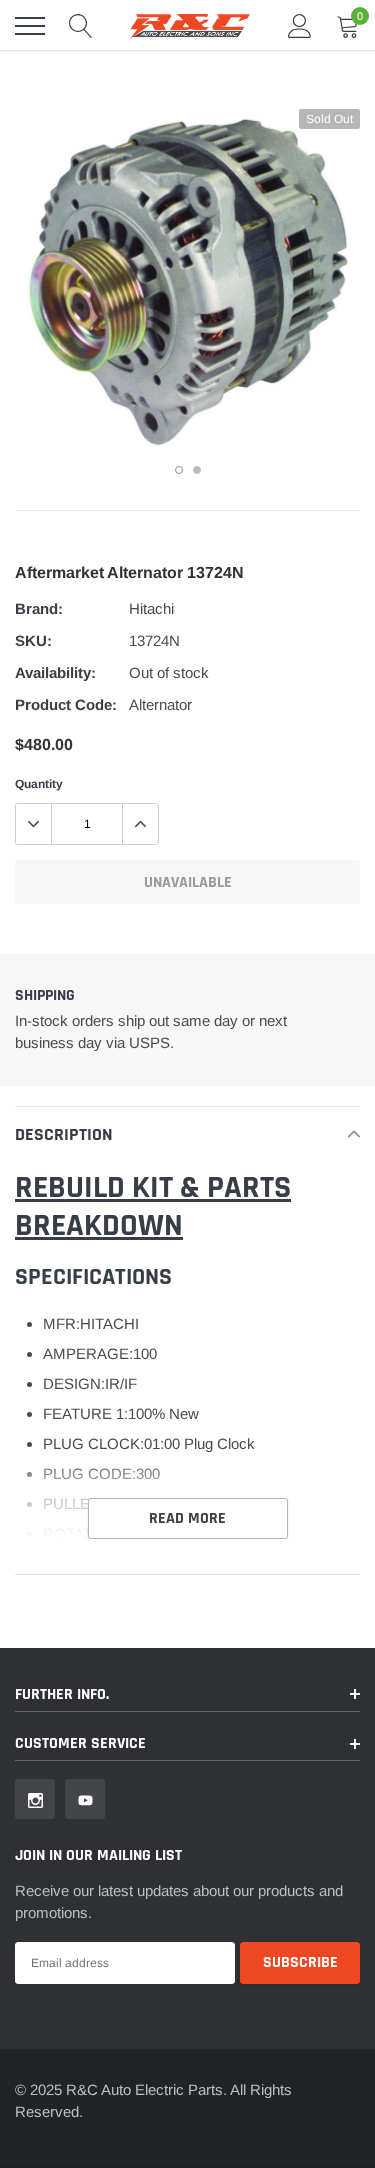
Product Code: (66, 704)
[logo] (190, 26)
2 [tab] (197, 470)
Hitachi (151, 608)
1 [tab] (179, 470)
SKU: (33, 640)
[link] (35, 1799)
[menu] (30, 26)
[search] (81, 26)
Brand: (39, 608)
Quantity (39, 784)
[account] (300, 25)
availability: (55, 672)
